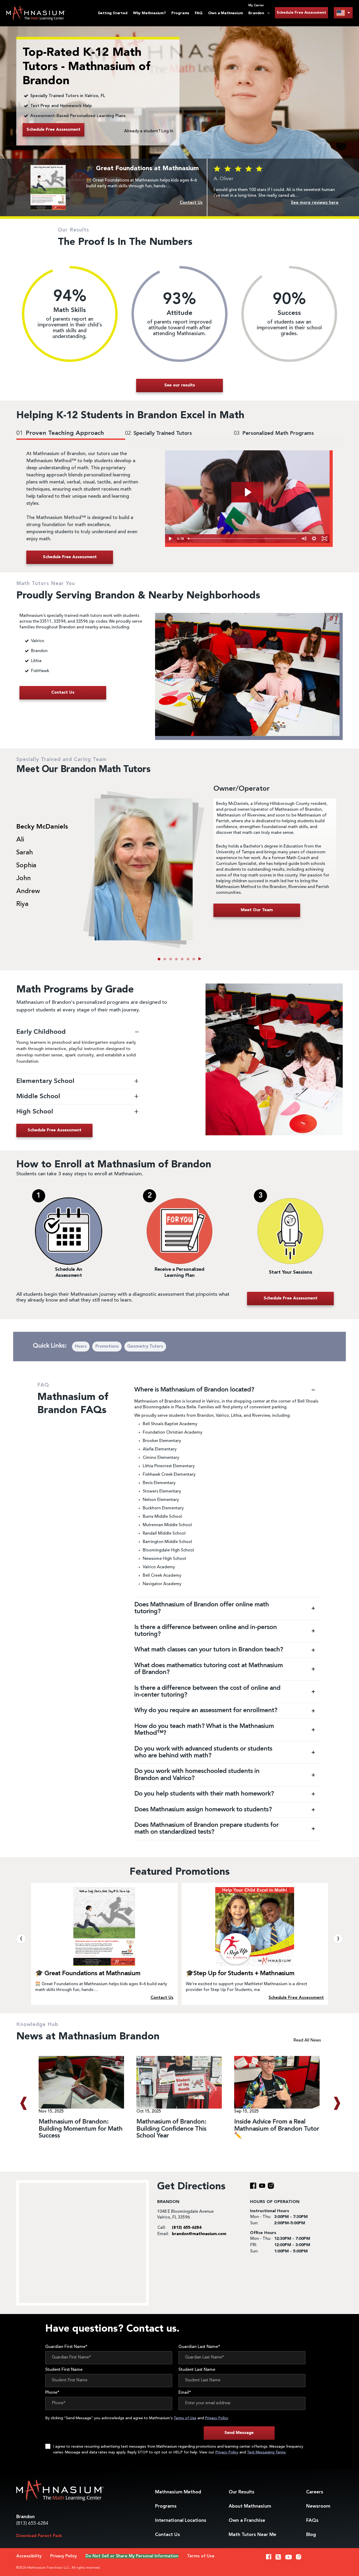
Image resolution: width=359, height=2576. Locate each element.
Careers (315, 2492)
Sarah (25, 853)
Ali (20, 840)
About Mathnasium (250, 2506)
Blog (311, 2535)
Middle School (39, 1097)
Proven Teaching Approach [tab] (60, 433)
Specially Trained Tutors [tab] (158, 433)
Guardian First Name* (66, 2347)
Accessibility (29, 2556)
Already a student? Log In (149, 131)
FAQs (312, 2520)
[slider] (242, 539)
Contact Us (168, 2535)
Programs (180, 13)
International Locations (181, 2520)
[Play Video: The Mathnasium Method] (247, 492)
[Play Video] (170, 539)
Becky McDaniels (42, 827)
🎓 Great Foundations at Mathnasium (88, 1974)
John (24, 879)
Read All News (307, 2040)
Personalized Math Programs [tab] (274, 433)
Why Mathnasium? (149, 13)
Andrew (28, 891)
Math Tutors (252, 2535)
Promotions (107, 1347)
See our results (180, 385)
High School (35, 1112)
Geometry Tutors (145, 1347)
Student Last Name (197, 2370)
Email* (185, 2393)
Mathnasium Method (178, 2492)
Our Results (242, 2492)
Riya (22, 904)
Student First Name (64, 2370)
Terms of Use (185, 2418)
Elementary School (46, 1081)
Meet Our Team (257, 910)
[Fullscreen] (324, 539)
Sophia (26, 866)
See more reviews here (315, 203)
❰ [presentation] (21, 1939)
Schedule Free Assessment (301, 13)
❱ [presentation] (338, 1939)
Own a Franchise (247, 2520)
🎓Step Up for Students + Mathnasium (240, 1974)
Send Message (239, 2433)
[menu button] (343, 13)
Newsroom (318, 2506)
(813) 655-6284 (32, 2523)
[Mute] (304, 539)
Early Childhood (42, 1032)
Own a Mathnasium (226, 13)
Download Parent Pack (39, 2536)
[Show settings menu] (314, 539)
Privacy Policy (216, 2418)
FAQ (199, 13)
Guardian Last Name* (199, 2347)
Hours (81, 1347)
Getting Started (113, 13)
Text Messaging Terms (266, 2452)
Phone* (52, 2393)
